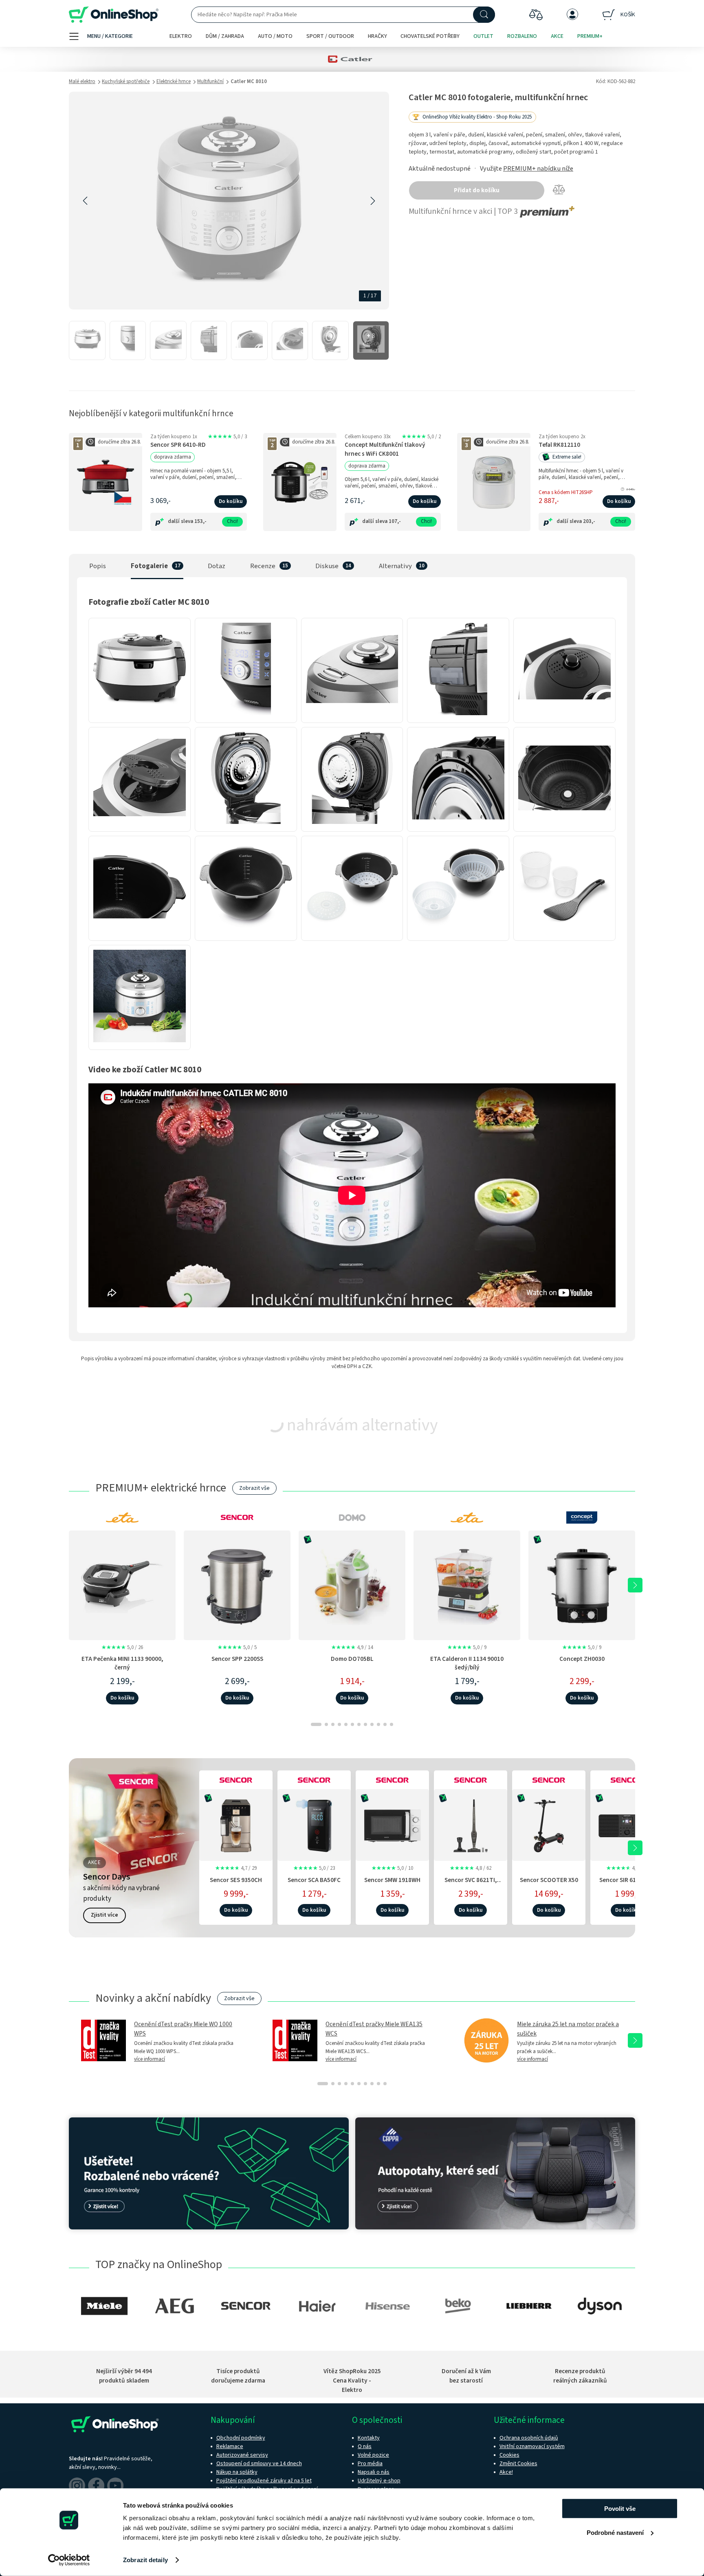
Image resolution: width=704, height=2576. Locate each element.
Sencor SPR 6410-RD (178, 445)
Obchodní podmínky (241, 2438)
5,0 (227, 437)
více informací (150, 2059)
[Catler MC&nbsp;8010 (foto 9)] (458, 824)
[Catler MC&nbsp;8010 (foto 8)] (352, 824)
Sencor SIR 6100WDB (627, 1880)
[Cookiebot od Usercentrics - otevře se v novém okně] (69, 2560)
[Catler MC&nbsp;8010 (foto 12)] (246, 933)
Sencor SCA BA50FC (314, 1880)
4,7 (236, 1868)
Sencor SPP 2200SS (237, 1659)
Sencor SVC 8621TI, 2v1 (471, 1884)
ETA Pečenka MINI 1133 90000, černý (122, 1663)
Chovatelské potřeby (430, 36)
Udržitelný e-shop (379, 2481)
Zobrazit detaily (145, 2560)
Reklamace (230, 2446)
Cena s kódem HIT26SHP (566, 492)
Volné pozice (373, 2455)
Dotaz (217, 566)
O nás (365, 2446)
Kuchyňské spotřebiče (126, 81)
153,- (200, 521)
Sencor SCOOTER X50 (549, 1880)
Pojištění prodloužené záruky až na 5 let (264, 2481)
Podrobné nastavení (615, 2532)
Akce (557, 36)
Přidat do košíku (477, 190)
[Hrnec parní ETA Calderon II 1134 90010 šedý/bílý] (467, 1585)
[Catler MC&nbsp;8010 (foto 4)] (458, 715)
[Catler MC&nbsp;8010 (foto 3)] (352, 715)
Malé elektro (82, 81)
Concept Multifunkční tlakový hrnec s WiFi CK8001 (385, 449)
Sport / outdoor (330, 36)
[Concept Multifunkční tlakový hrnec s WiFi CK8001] (300, 482)
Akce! (506, 2472)
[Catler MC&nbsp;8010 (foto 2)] (246, 715)
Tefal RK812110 (559, 445)
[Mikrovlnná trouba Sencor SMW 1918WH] (392, 1824)
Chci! (232, 521)
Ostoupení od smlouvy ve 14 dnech (259, 2464)
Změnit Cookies (518, 2464)
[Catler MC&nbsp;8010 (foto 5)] (564, 715)
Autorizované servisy (242, 2455)
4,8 (471, 1868)
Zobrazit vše (254, 1488)
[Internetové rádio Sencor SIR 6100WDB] (627, 1824)
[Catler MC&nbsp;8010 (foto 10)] (564, 824)
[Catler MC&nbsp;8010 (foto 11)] (140, 933)
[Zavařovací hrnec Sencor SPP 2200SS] (237, 1585)
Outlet (483, 36)
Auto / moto (275, 36)
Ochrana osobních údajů (529, 2438)
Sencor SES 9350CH (236, 1880)
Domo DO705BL (352, 1659)
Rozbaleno (522, 36)
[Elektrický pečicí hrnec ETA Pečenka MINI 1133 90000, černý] (122, 1585)
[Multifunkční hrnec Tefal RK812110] (494, 482)
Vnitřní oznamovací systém (532, 2446)
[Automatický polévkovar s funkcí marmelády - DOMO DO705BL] (352, 1585)
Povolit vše (620, 2509)
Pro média (370, 2464)
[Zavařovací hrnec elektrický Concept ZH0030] (582, 1585)
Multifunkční (210, 81)
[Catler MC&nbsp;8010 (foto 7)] (246, 824)
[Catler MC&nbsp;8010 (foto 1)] (140, 715)
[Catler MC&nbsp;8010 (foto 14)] (458, 933)
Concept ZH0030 (582, 1659)
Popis (98, 566)
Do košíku (231, 501)
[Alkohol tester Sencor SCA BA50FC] (314, 1824)
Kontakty (369, 2438)
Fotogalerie (149, 566)
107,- (395, 521)
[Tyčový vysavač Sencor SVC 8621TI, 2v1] (471, 1824)
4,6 (627, 1868)
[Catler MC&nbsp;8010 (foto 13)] (352, 933)
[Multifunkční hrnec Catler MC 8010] (87, 341)
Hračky (377, 36)
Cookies (509, 2455)
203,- (589, 521)
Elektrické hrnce (174, 81)
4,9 (352, 1647)
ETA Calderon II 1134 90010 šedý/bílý (467, 1663)
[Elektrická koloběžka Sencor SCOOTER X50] (549, 1824)
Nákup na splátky (237, 2472)
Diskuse (327, 566)
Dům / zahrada (225, 36)
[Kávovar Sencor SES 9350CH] (236, 1824)
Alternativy (395, 566)
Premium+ (590, 36)
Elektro (181, 36)
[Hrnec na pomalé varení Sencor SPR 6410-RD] (106, 482)
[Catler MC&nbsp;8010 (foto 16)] (140, 1042)
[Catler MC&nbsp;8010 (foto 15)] (564, 933)
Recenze (263, 566)
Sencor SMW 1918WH (392, 1880)
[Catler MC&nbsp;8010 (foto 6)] (140, 824)
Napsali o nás (374, 2472)
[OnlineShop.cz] (114, 15)
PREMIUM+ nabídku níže (538, 169)
